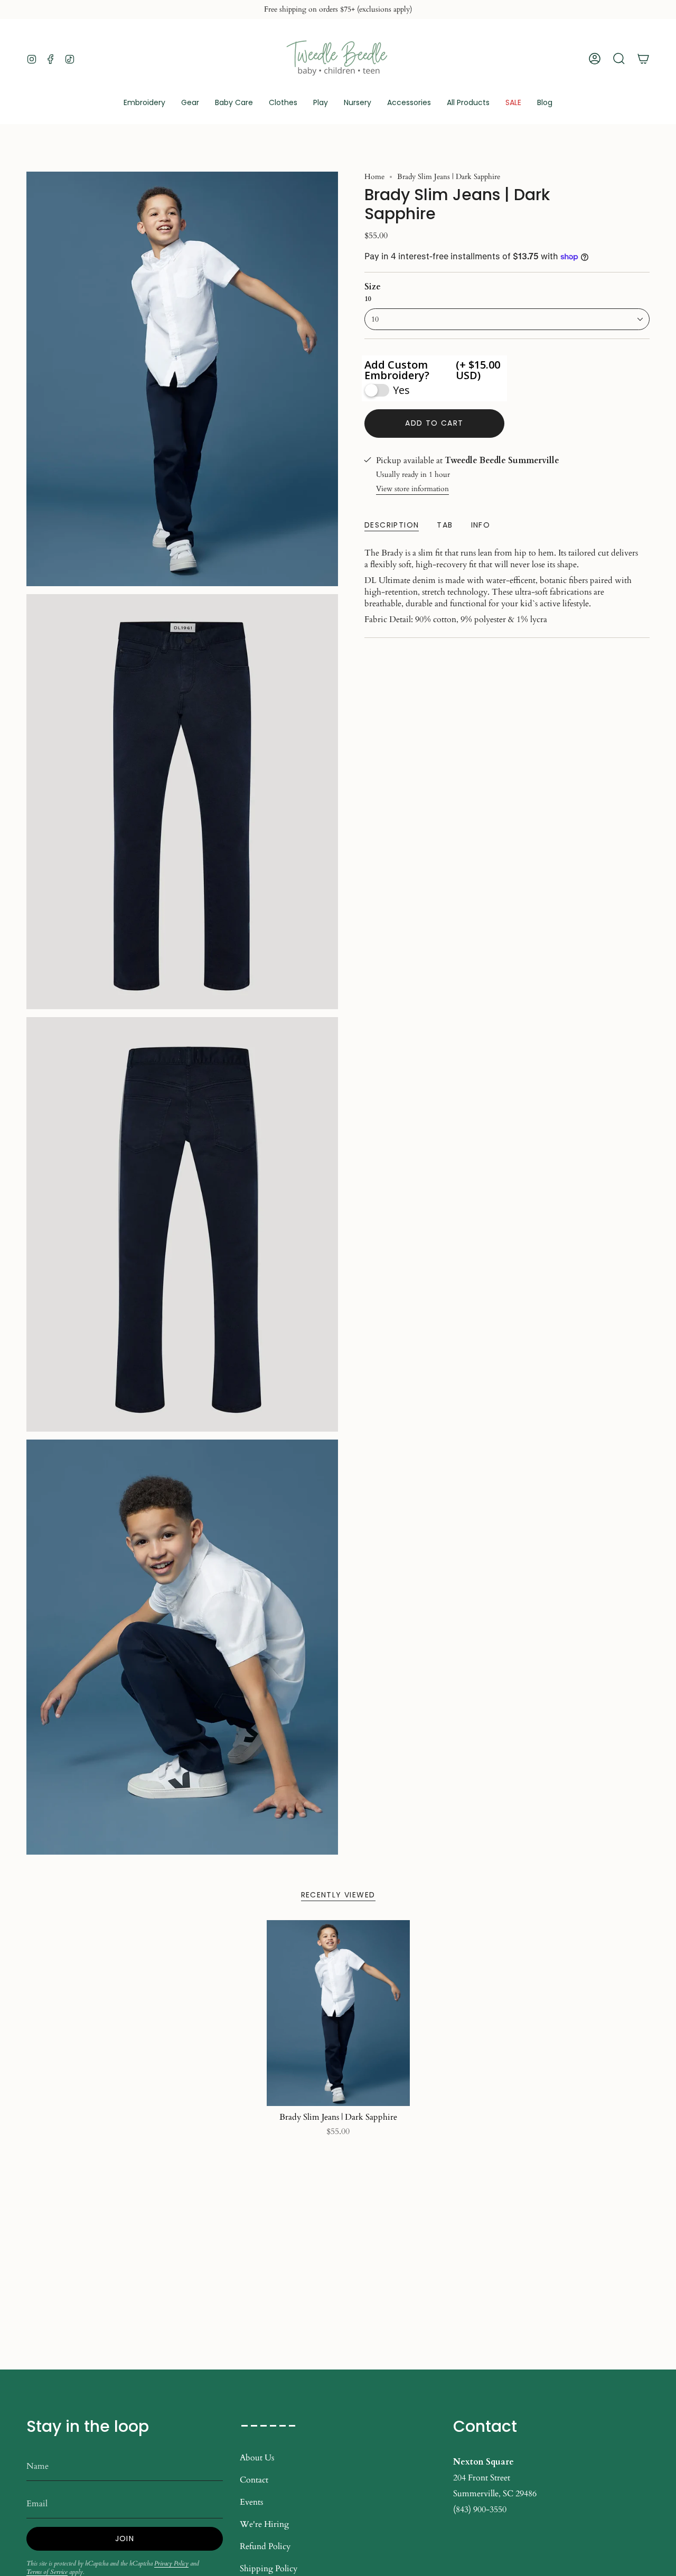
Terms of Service (47, 2572)
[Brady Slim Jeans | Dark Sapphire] (338, 2013)
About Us (257, 2458)
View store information (412, 489)
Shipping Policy (269, 2569)
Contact (254, 2480)
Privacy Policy (171, 2563)
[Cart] (643, 59)
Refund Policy (265, 2546)
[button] (190, 103)
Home (374, 177)
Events (251, 2502)
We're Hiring (264, 2524)
